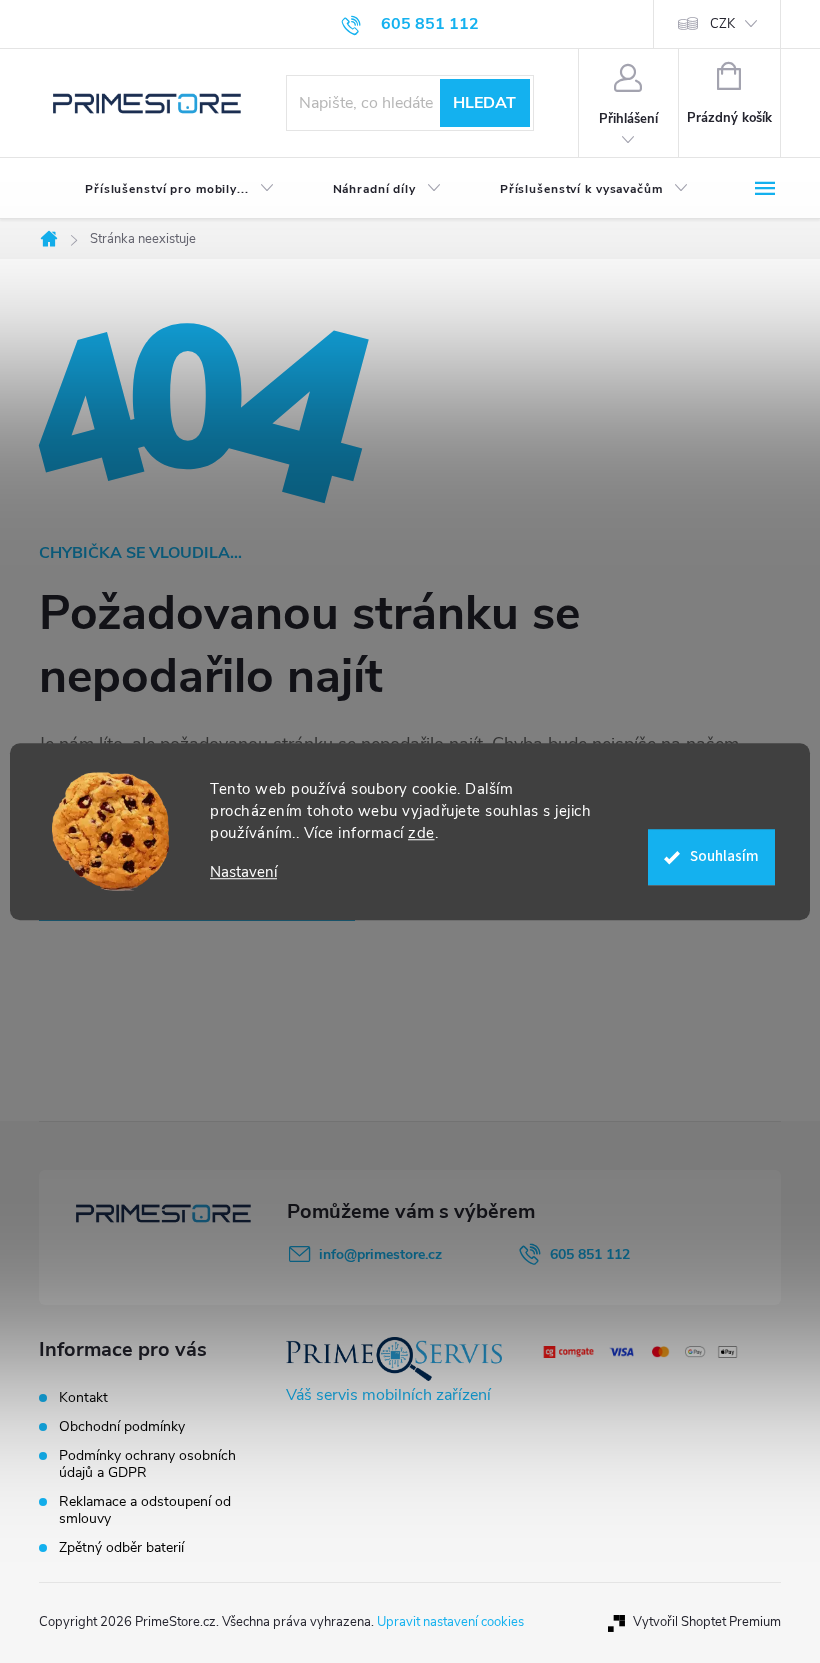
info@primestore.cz (380, 1254)
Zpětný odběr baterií (121, 1547)
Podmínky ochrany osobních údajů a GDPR (147, 1464)
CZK (722, 24)
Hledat (484, 103)
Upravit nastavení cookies (450, 1622)
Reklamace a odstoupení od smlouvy (145, 1510)
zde (421, 833)
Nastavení (243, 872)
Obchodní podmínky (122, 1426)
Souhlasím (724, 856)
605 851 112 (590, 1254)
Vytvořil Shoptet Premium (707, 1622)
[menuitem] (163, 189)
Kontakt (83, 1397)
